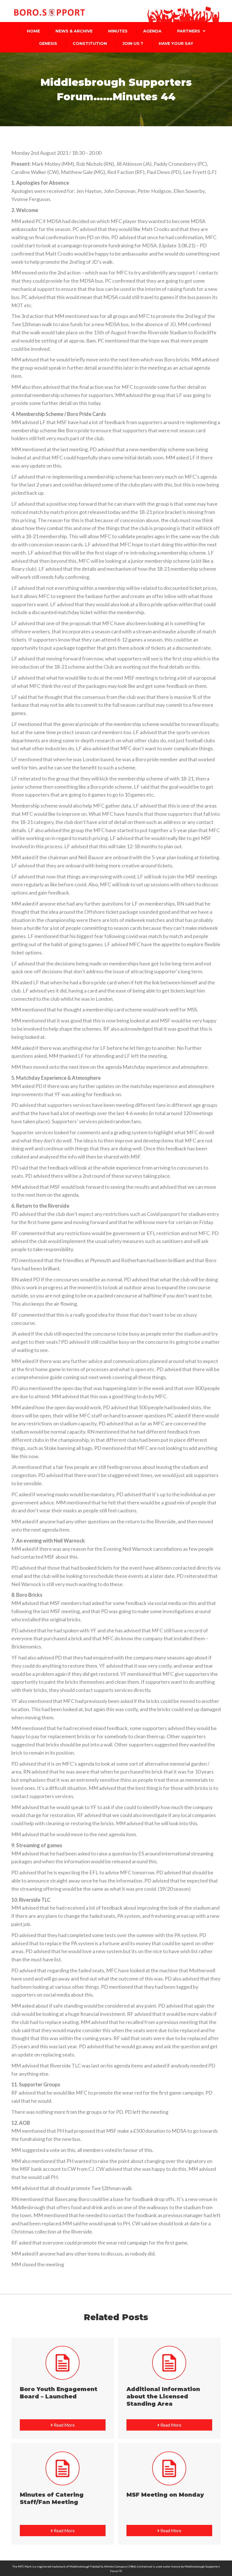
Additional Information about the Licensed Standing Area (163, 2396)
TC (121, 2571)
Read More (64, 2425)
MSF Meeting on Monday (165, 2495)
